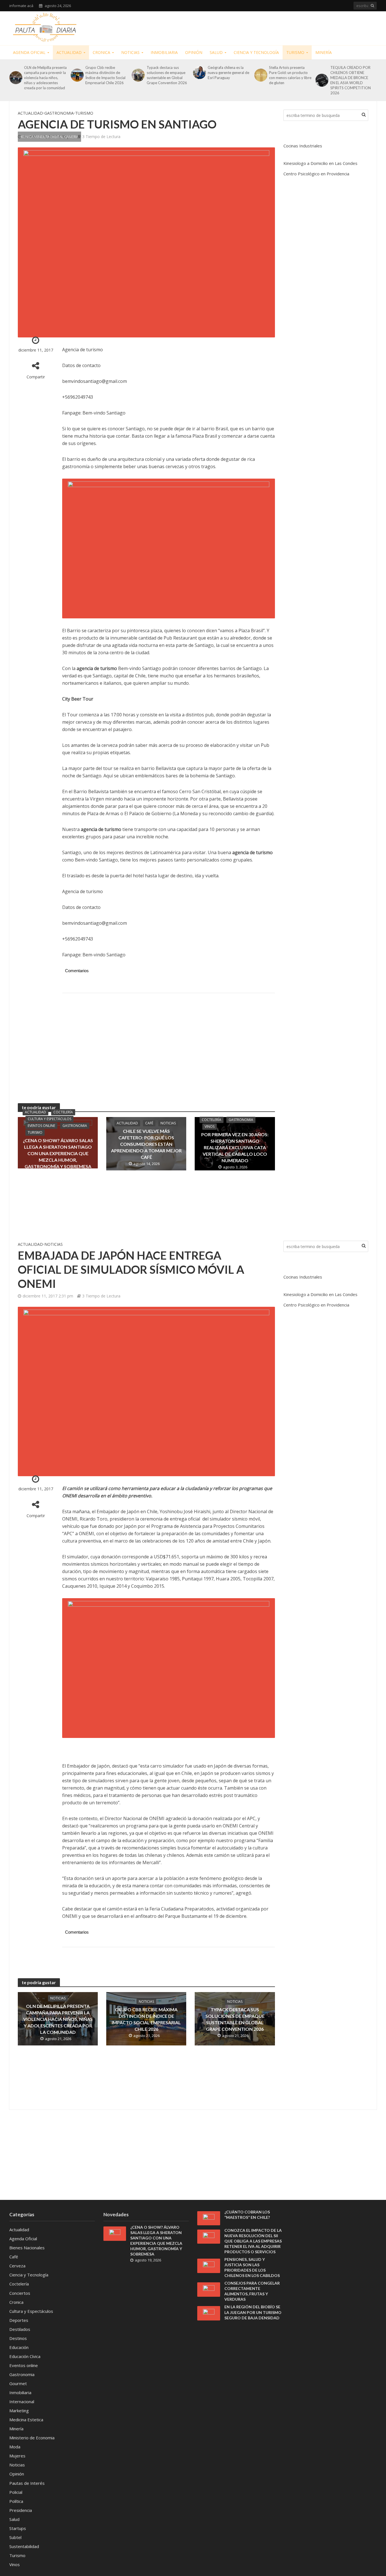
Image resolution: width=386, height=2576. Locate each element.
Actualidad (69, 52)
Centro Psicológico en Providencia (316, 174)
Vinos (210, 1126)
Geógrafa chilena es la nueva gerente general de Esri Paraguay (228, 73)
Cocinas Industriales (303, 146)
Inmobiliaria (164, 52)
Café (149, 1123)
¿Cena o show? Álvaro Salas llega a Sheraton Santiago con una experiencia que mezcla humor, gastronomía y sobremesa (58, 1153)
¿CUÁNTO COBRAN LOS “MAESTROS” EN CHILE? (247, 2215)
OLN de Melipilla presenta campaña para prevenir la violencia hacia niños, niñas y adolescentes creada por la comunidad (45, 78)
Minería (324, 52)
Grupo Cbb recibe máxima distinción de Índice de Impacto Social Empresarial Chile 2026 (105, 75)
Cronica (101, 52)
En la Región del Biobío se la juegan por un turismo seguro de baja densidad (253, 2312)
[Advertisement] (274, 27)
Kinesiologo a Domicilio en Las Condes (320, 163)
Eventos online (41, 1126)
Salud (216, 52)
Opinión (194, 52)
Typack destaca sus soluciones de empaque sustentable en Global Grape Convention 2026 (167, 75)
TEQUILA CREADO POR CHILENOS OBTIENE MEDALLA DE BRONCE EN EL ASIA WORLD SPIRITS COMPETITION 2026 (351, 80)
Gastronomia (59, 113)
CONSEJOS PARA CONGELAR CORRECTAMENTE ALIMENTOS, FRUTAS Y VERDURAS (252, 2291)
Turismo (295, 52)
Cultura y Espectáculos (49, 1119)
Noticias (130, 52)
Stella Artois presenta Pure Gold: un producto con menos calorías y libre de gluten (290, 75)
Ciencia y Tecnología (256, 52)
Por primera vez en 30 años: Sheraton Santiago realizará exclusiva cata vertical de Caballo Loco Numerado (235, 1147)
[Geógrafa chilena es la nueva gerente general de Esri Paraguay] (199, 73)
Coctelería (63, 1112)
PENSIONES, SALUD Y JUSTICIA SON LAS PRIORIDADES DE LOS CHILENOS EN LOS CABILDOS (252, 2267)
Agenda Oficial (29, 52)
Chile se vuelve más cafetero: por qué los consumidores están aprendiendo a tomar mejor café (146, 1144)
